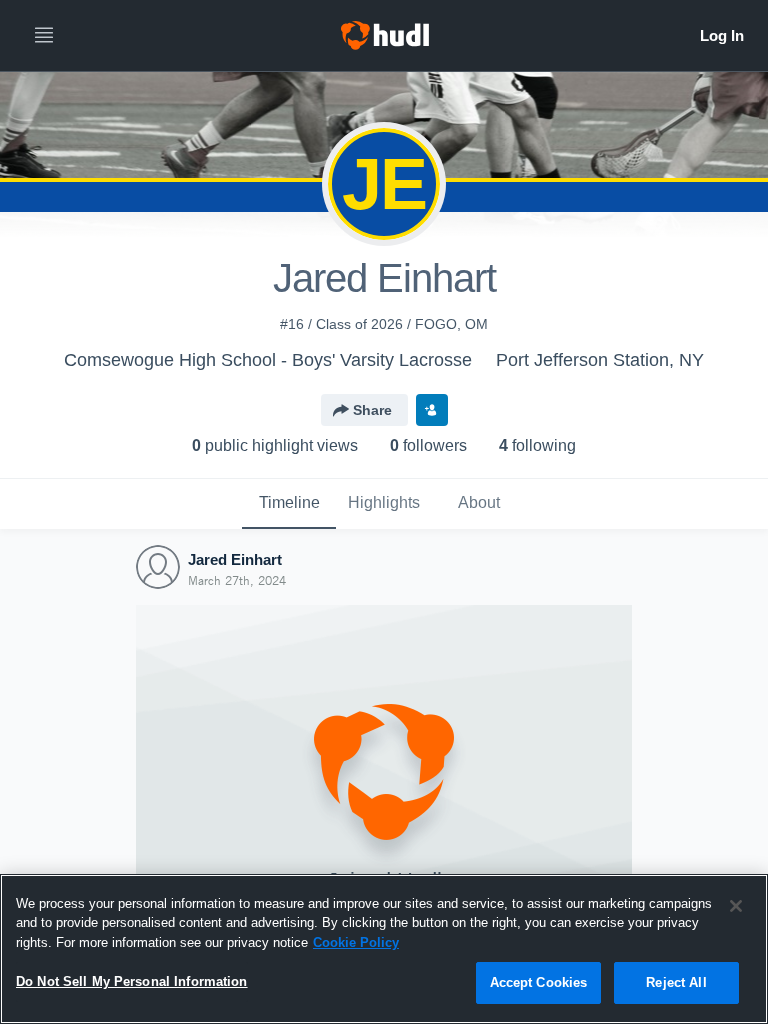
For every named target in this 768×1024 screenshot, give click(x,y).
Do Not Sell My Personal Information (132, 981)
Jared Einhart (235, 559)
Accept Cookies (539, 982)
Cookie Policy (356, 942)
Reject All (676, 982)
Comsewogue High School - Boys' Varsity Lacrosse (268, 360)
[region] (384, 949)
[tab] (289, 504)
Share (372, 410)
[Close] (736, 906)
